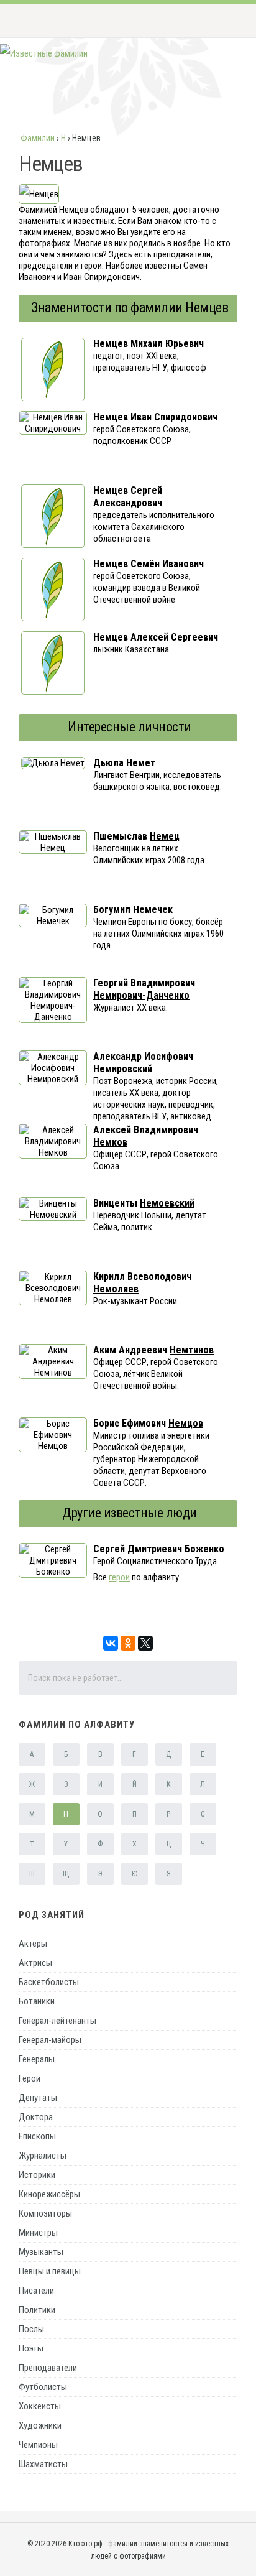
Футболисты (43, 2387)
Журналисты (43, 2156)
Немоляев (116, 1289)
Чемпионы (38, 2445)
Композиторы (45, 2213)
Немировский (123, 1069)
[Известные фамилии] (44, 53)
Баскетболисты (49, 1982)
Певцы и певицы (50, 2271)
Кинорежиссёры (49, 2194)
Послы (31, 2329)
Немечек (153, 910)
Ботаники (37, 2001)
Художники (40, 2425)
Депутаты (38, 2098)
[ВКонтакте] (111, 1643)
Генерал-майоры (50, 2040)
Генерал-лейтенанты (57, 2021)
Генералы (37, 2059)
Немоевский (167, 1203)
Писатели (36, 2291)
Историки (37, 2175)
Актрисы (35, 1963)
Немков (110, 1142)
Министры (38, 2233)
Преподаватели (48, 2368)
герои (119, 1577)
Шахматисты (43, 2464)
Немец (165, 836)
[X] (145, 1643)
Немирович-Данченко (141, 995)
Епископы (37, 2136)
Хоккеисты (40, 2406)
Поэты (31, 2348)
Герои (30, 2078)
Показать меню (227, 21)
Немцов (186, 1423)
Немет (141, 763)
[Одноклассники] (128, 1643)
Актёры (33, 1944)
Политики (37, 2310)
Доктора (36, 2117)
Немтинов (192, 1350)
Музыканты (41, 2252)
